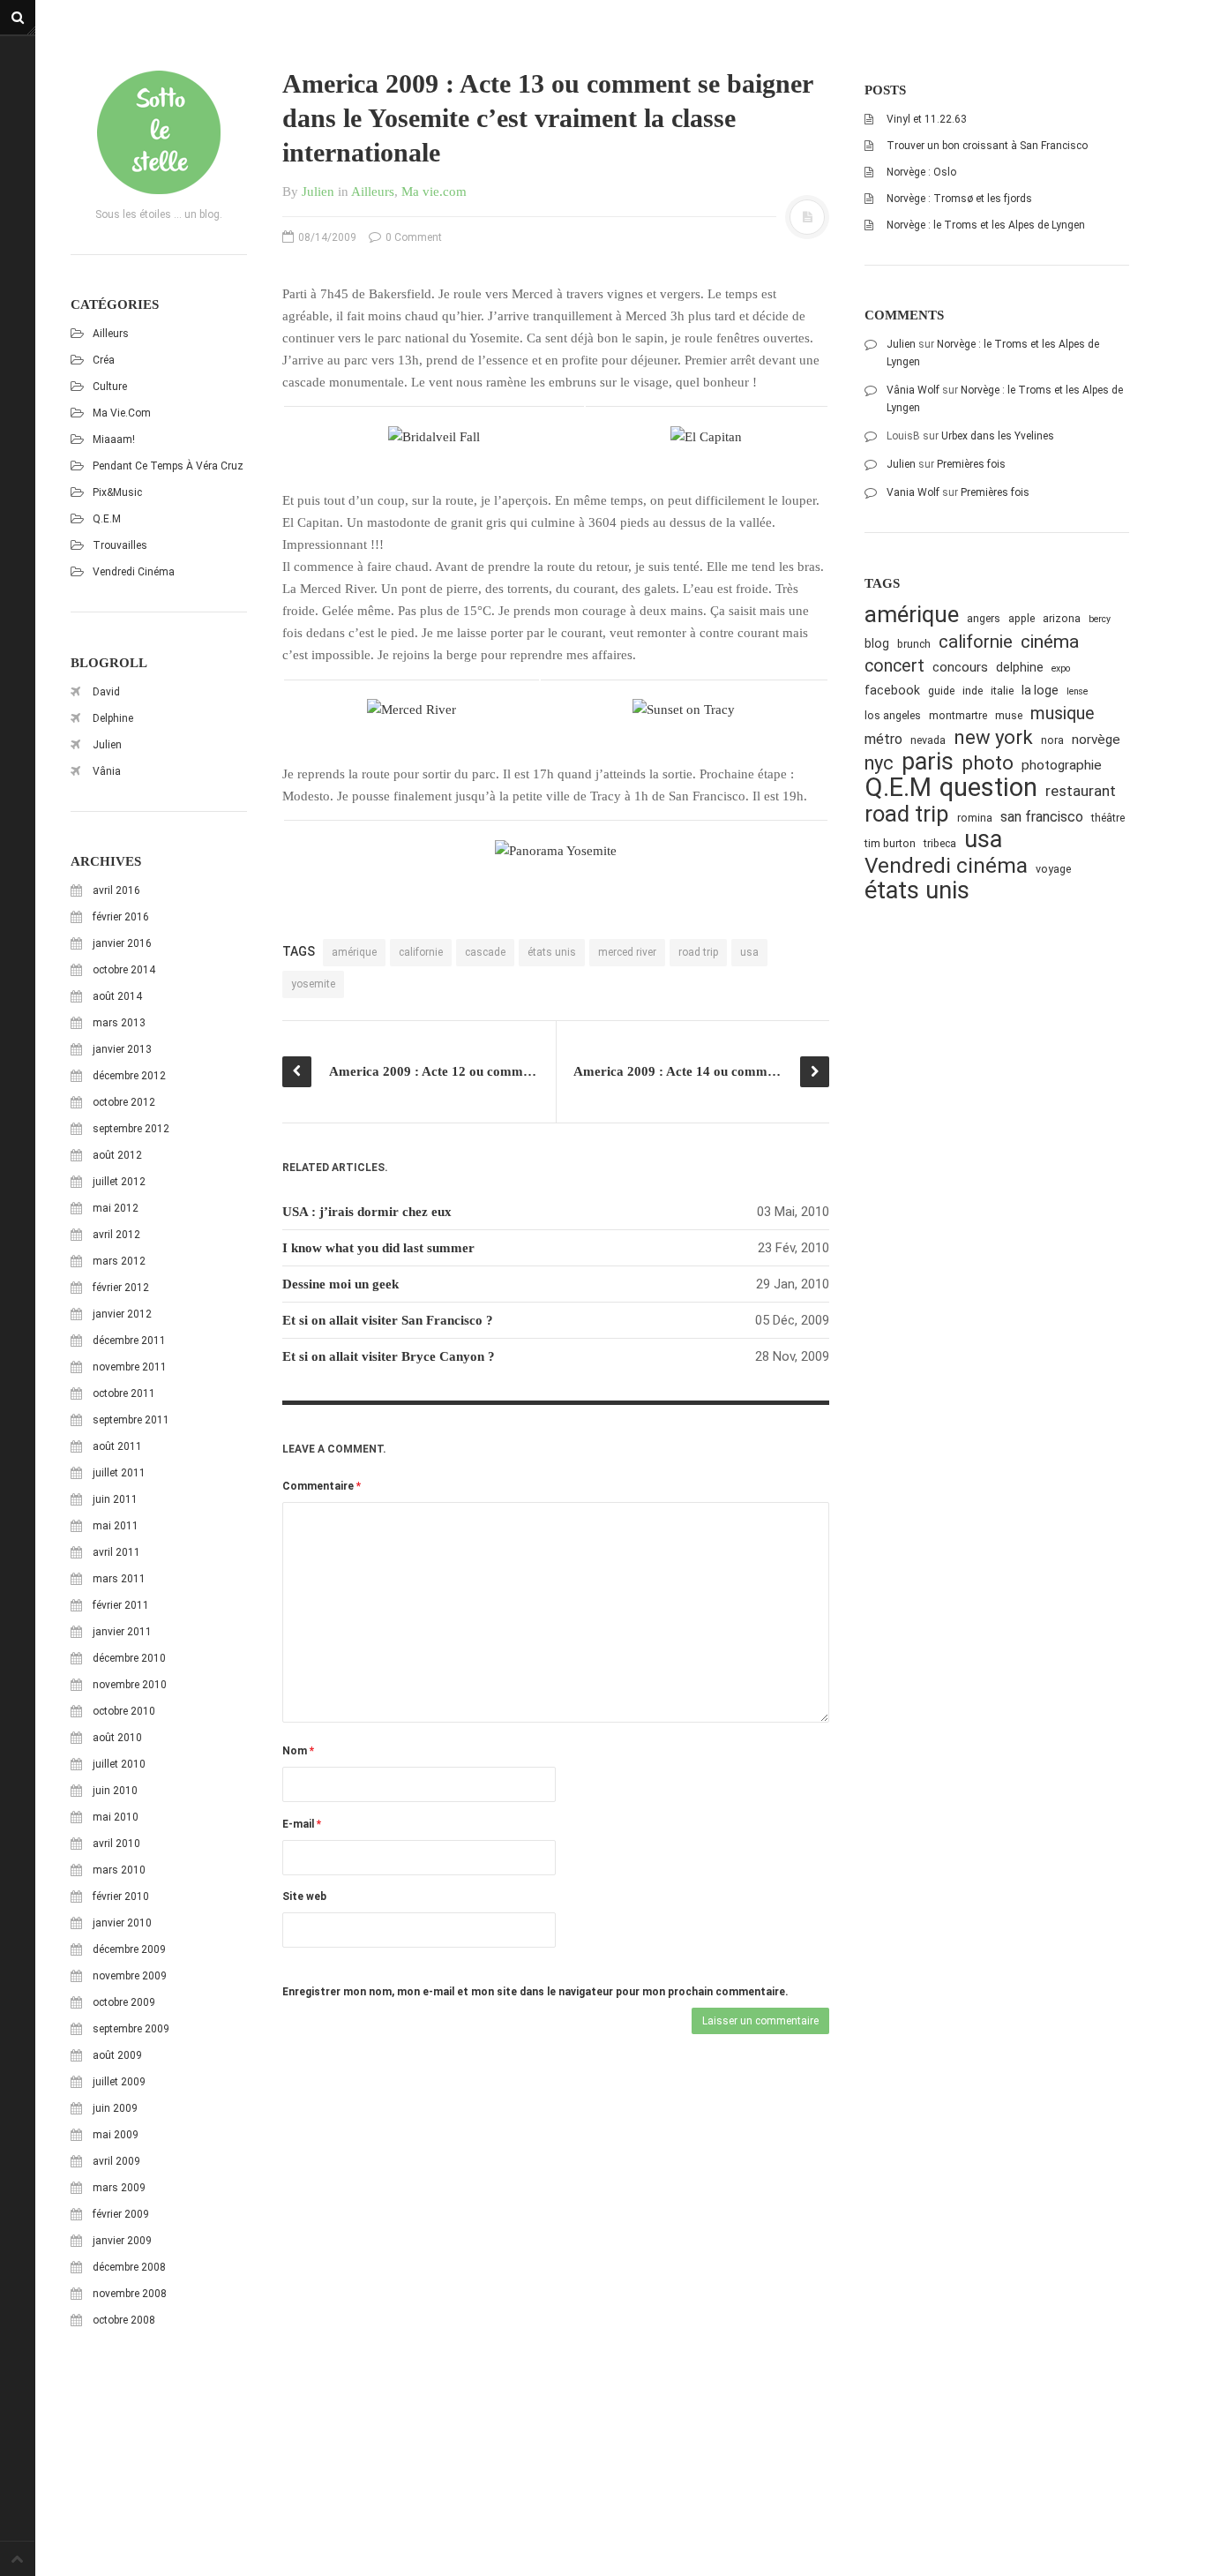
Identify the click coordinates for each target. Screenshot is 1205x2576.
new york (993, 737)
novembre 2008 (130, 2294)
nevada (928, 740)
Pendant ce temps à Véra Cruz (168, 466)
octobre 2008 (124, 2320)
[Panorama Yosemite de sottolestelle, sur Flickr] (556, 851)
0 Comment (412, 237)
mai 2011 (116, 1526)
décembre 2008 (129, 2267)
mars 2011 (119, 1579)
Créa (104, 360)
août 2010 (117, 1738)
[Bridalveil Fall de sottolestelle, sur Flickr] (434, 437)
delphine (1020, 667)
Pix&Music (117, 492)
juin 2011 (115, 1499)
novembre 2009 (130, 1976)
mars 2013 (119, 1023)
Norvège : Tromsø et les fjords (959, 199)
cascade (485, 952)
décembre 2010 (129, 1658)
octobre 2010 (124, 1711)
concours (960, 667)
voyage (1053, 869)
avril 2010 (116, 1844)
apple (1022, 618)
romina (975, 818)
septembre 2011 (131, 1420)
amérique (354, 952)
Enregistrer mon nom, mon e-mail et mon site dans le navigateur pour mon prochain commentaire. (535, 1992)
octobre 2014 (124, 970)
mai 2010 (116, 1817)
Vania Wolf (913, 492)
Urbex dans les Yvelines (998, 436)
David (106, 692)
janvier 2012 (122, 1314)
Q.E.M (107, 519)
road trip (698, 952)
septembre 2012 (131, 1129)
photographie (1062, 765)
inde (973, 691)
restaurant (1081, 791)
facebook (892, 690)
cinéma (1050, 641)
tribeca (940, 843)
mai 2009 (116, 2135)
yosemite (313, 984)
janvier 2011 (122, 1632)
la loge (1040, 690)
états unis (552, 952)
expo (1061, 668)
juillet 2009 (119, 2082)
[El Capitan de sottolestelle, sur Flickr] (707, 437)
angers (984, 618)
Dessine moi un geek (341, 1284)
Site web (304, 1896)
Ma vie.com (122, 413)
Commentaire (322, 1486)
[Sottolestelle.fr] (159, 132)
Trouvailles (120, 545)
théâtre (1108, 818)
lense (1077, 691)
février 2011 (121, 1605)
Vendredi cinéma (134, 572)
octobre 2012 (124, 1102)
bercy (1100, 619)
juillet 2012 (119, 1182)
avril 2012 (116, 1235)
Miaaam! (114, 439)
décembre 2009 (129, 1949)
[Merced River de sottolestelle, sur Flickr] (412, 710)
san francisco (1042, 817)
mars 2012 (119, 1261)
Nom (298, 1751)
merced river (627, 952)
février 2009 (121, 2214)
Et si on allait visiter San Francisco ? (388, 1320)
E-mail (302, 1824)
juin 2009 (115, 2108)
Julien (107, 745)
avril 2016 (116, 890)
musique (1063, 713)
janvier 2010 (122, 1923)
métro (883, 739)
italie (1002, 691)
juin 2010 (115, 1791)
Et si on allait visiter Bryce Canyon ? (389, 1356)
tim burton (890, 843)
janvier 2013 (122, 1049)
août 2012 (117, 1155)
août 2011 (117, 1446)
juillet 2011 (119, 1473)
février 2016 (121, 917)
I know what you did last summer (378, 1248)
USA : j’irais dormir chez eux (367, 1212)
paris (928, 762)
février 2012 (121, 1288)
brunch (914, 644)
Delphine (113, 718)
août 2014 (117, 996)
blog (877, 643)
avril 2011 (116, 1552)
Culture (110, 387)
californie (421, 952)
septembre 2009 (131, 2029)
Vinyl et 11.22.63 (927, 119)
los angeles (893, 715)
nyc (879, 763)
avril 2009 (116, 2161)
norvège (1096, 740)
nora (1052, 740)
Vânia (107, 771)
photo (988, 763)
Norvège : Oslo (921, 172)
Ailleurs (111, 334)
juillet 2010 (119, 1764)
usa (749, 952)
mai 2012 (116, 1208)
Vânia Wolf (913, 390)
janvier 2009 (122, 2241)
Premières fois (971, 464)
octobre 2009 (124, 2002)
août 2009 (117, 2055)
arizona (1062, 618)
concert (894, 666)
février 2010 (121, 1896)
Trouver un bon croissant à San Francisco (987, 146)
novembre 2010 (130, 1685)
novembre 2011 (130, 1367)
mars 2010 (119, 1870)
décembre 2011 (129, 1341)
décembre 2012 (129, 1076)
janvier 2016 (122, 943)
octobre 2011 (124, 1393)
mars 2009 (119, 2188)
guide (941, 691)
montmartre (958, 715)
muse (1009, 715)
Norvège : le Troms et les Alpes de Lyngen (986, 225)
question (988, 788)
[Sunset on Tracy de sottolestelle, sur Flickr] (685, 710)
